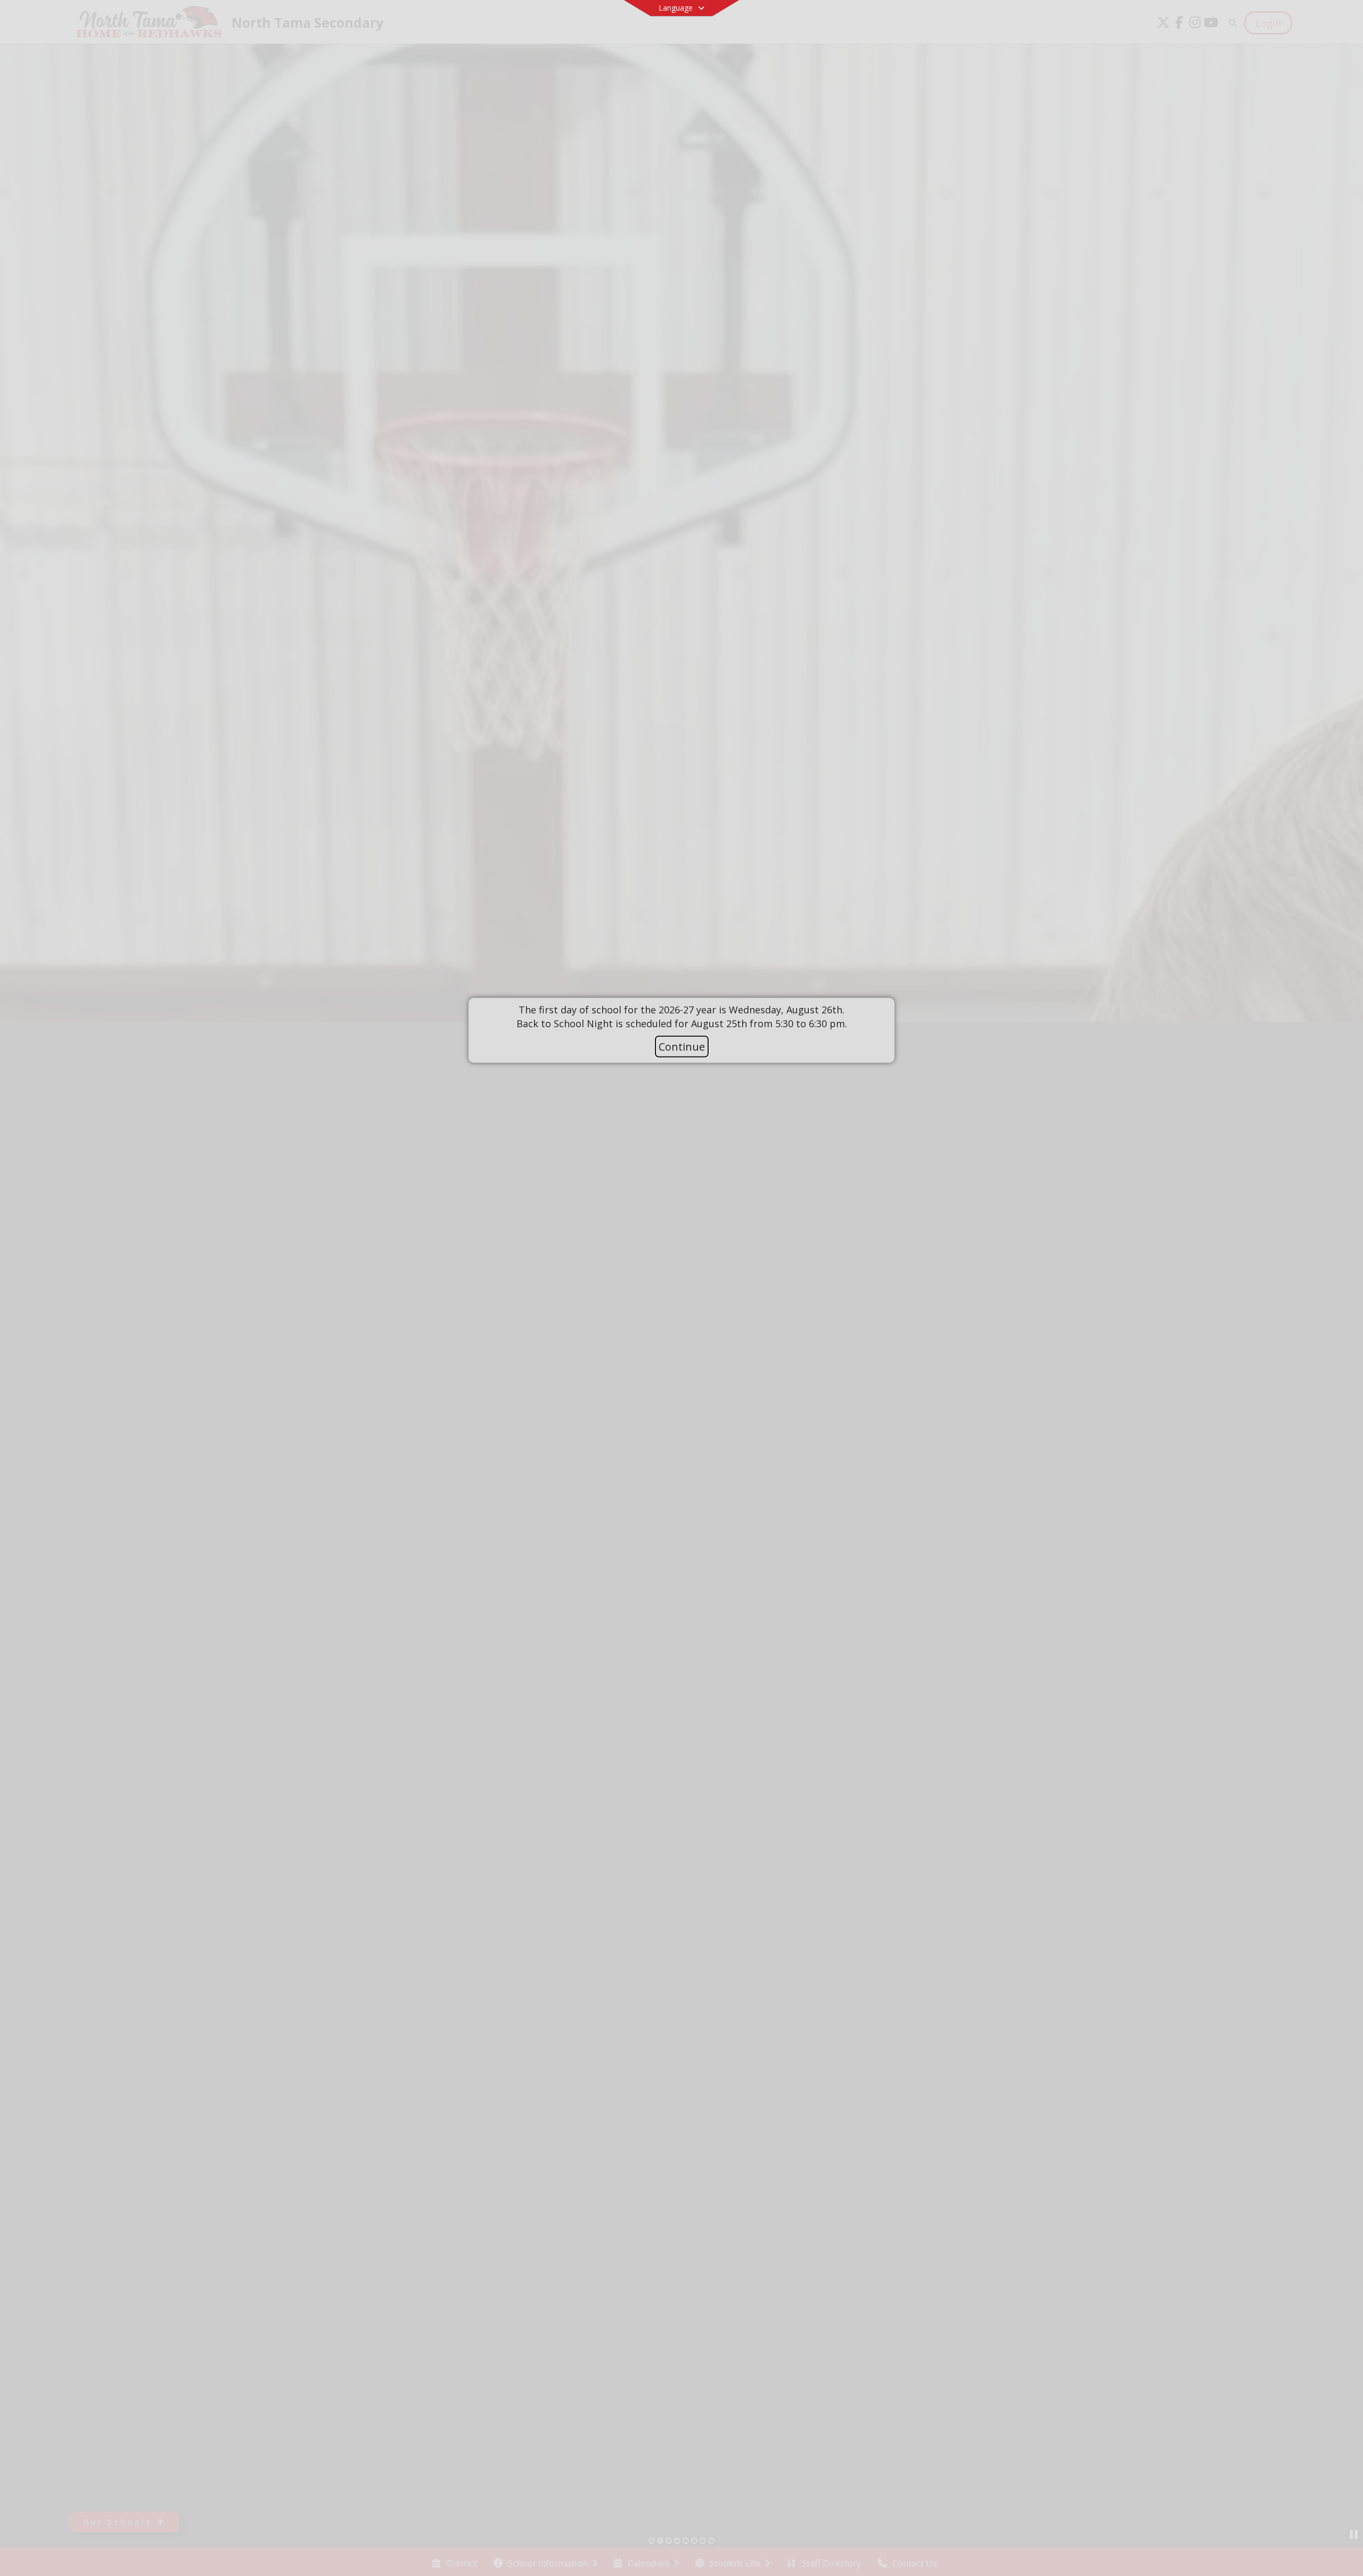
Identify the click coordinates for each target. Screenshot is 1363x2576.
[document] (681, 1017)
